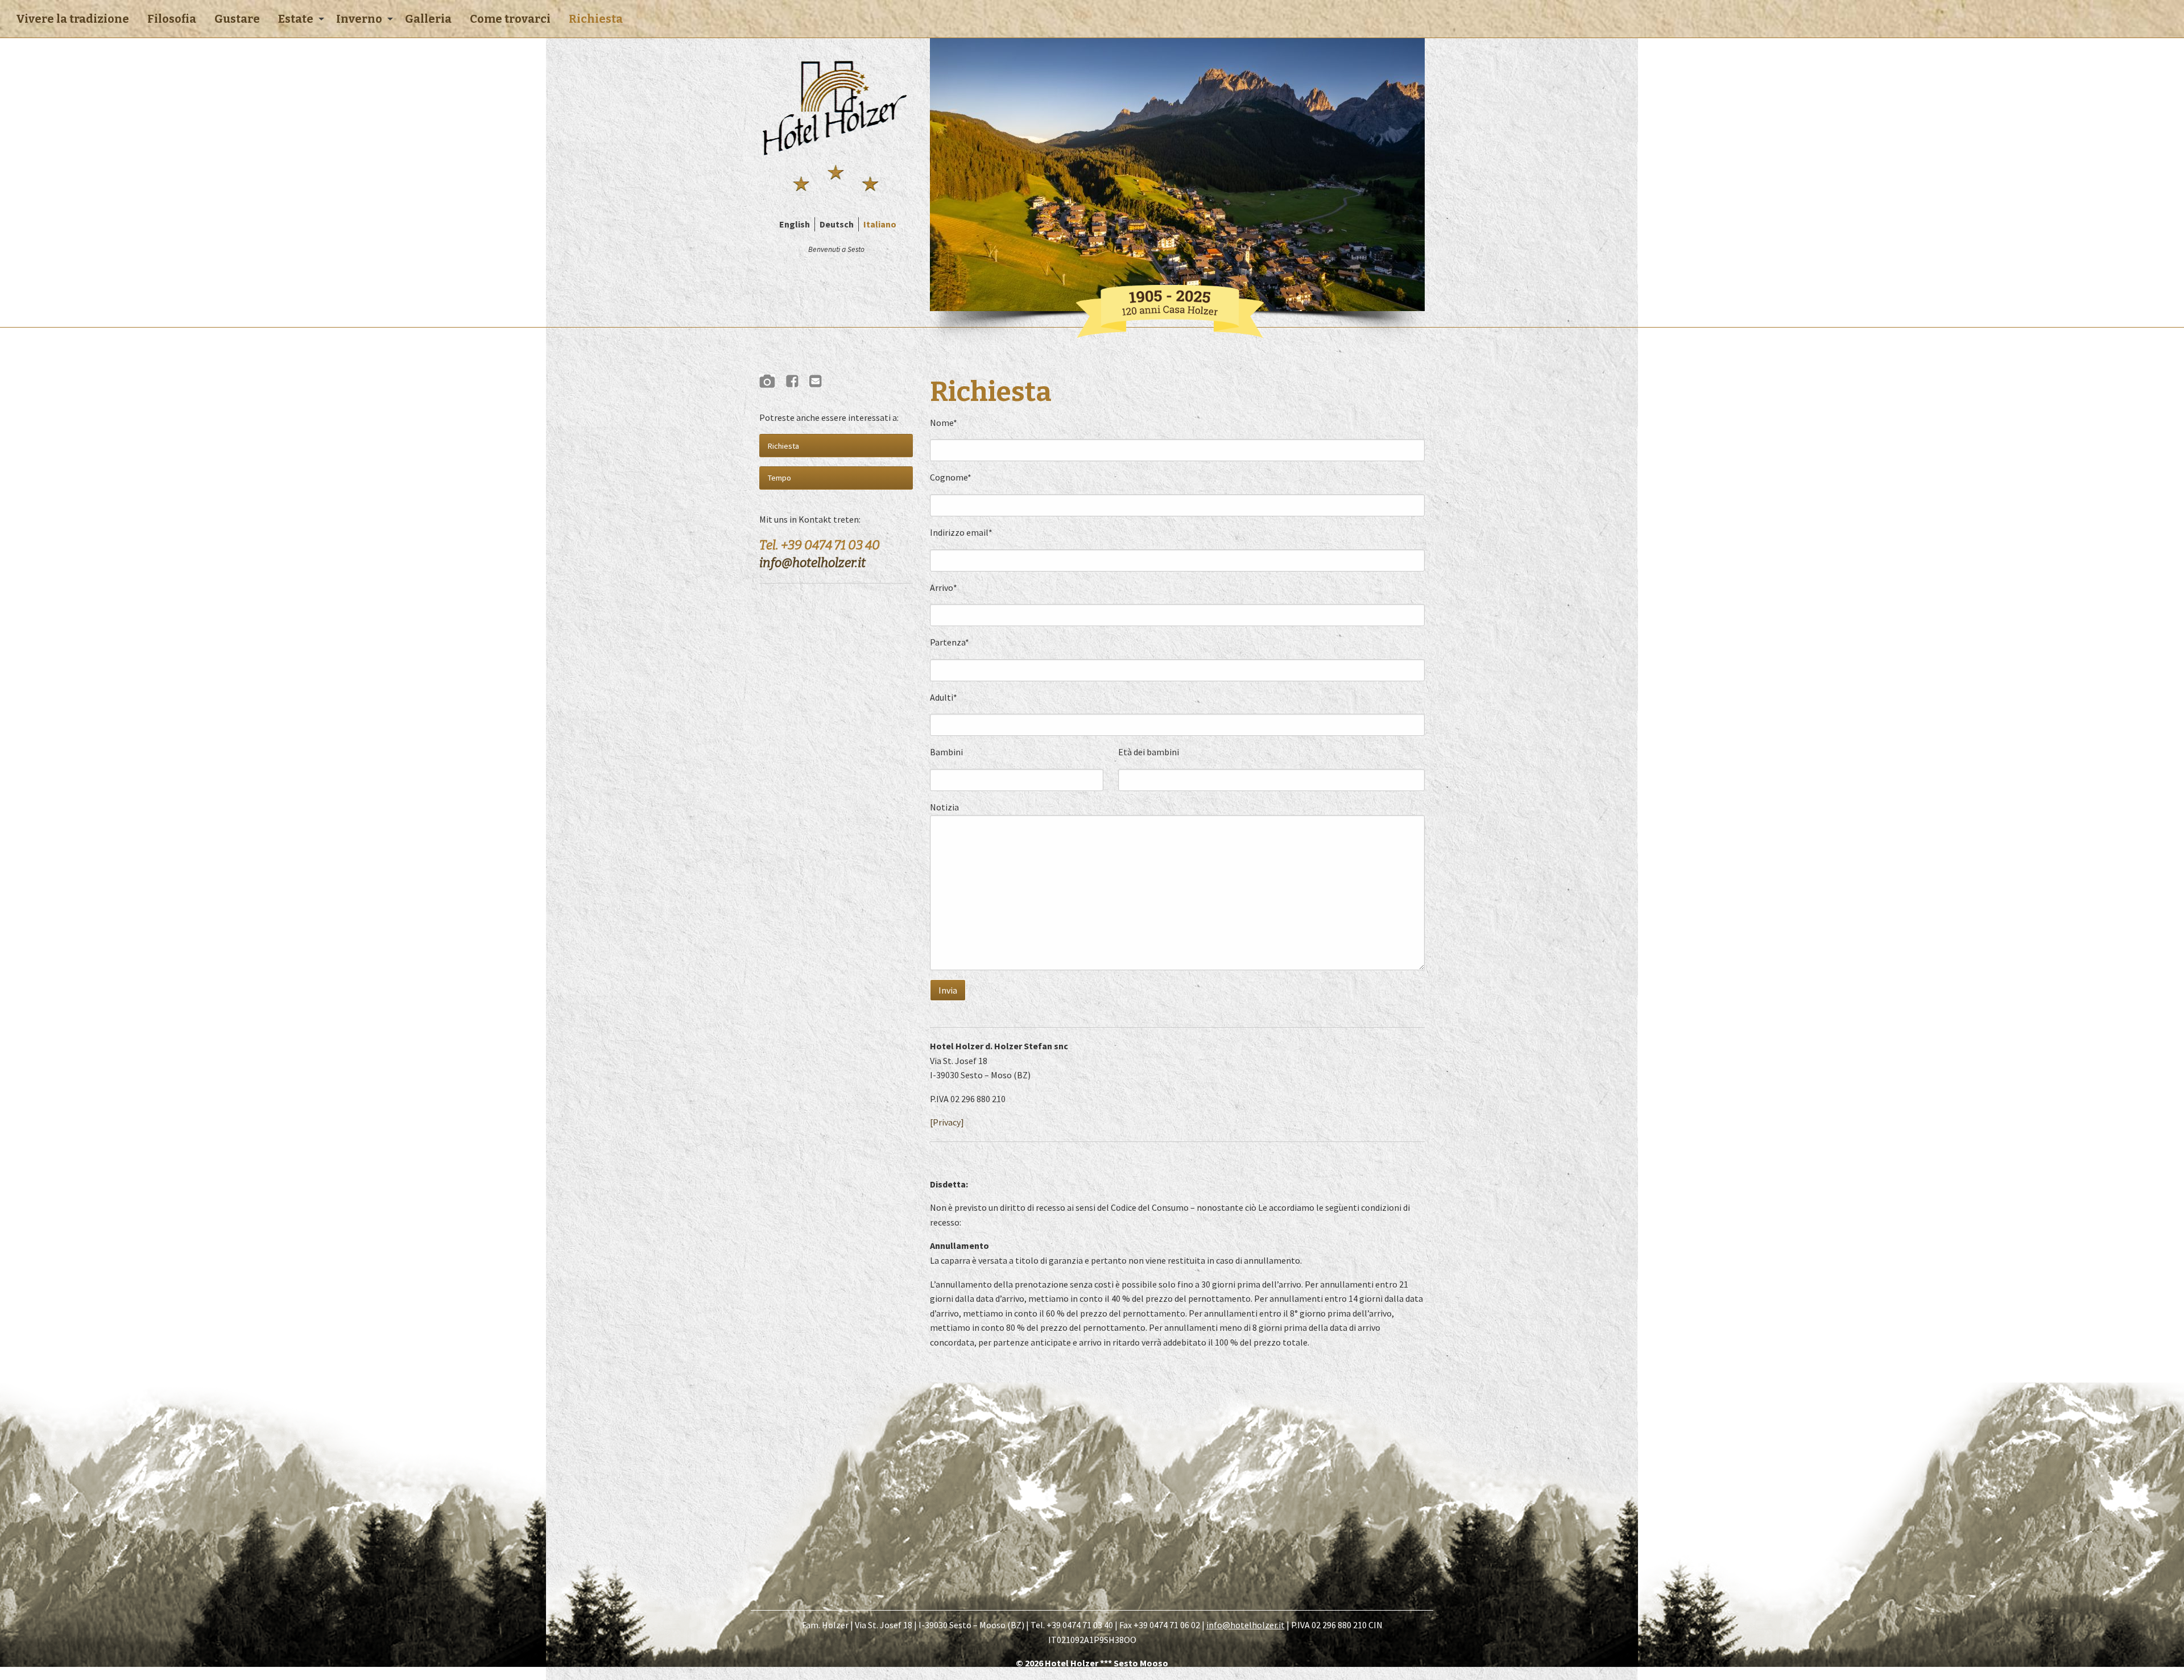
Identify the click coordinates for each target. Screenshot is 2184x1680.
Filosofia (172, 19)
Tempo (779, 478)
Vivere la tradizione (73, 19)
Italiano (880, 224)
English (795, 224)
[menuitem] (73, 19)
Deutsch (837, 224)
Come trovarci (510, 19)
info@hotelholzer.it (812, 563)
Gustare (237, 19)
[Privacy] (947, 1122)
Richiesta (596, 19)
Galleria (428, 19)
